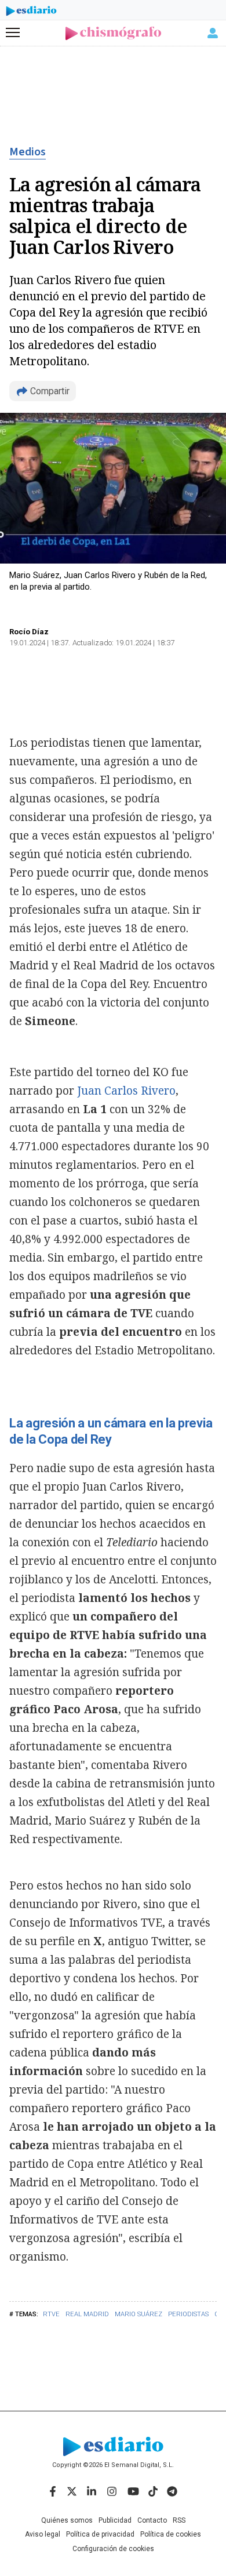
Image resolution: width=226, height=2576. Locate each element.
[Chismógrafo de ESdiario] (113, 33)
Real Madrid (87, 2314)
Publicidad (115, 2520)
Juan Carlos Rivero (126, 1091)
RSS (179, 2520)
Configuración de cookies (113, 2549)
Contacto (152, 2520)
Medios (28, 152)
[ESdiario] (31, 13)
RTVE (51, 2314)
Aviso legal (43, 2534)
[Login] (213, 33)
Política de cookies (171, 2534)
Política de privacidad (100, 2534)
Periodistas (188, 2314)
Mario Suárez (138, 2314)
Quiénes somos (67, 2520)
